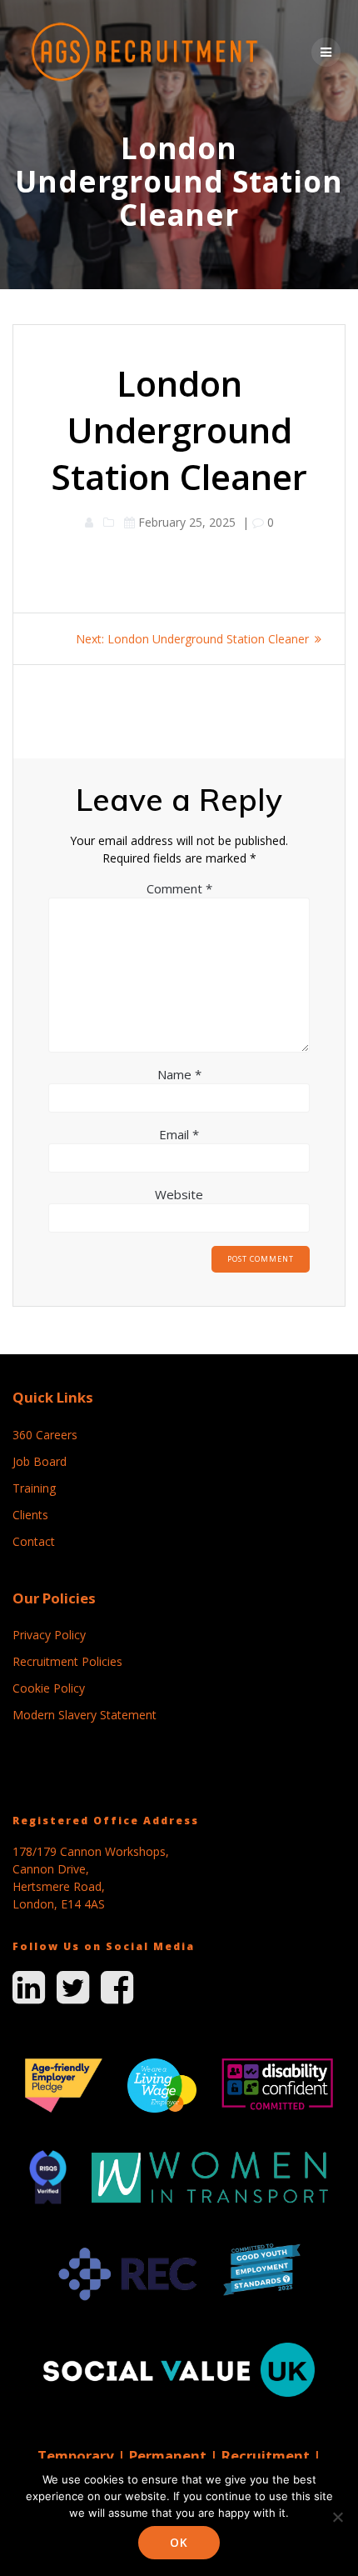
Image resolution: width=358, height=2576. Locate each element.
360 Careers (45, 1435)
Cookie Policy (49, 1688)
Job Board (40, 1461)
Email (179, 1134)
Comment (179, 888)
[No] (337, 2517)
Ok (179, 2542)
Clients (30, 1515)
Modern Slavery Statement (85, 1715)
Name (179, 1074)
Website (179, 1194)
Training (34, 1488)
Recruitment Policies (67, 1661)
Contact (34, 1541)
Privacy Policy (49, 1635)
